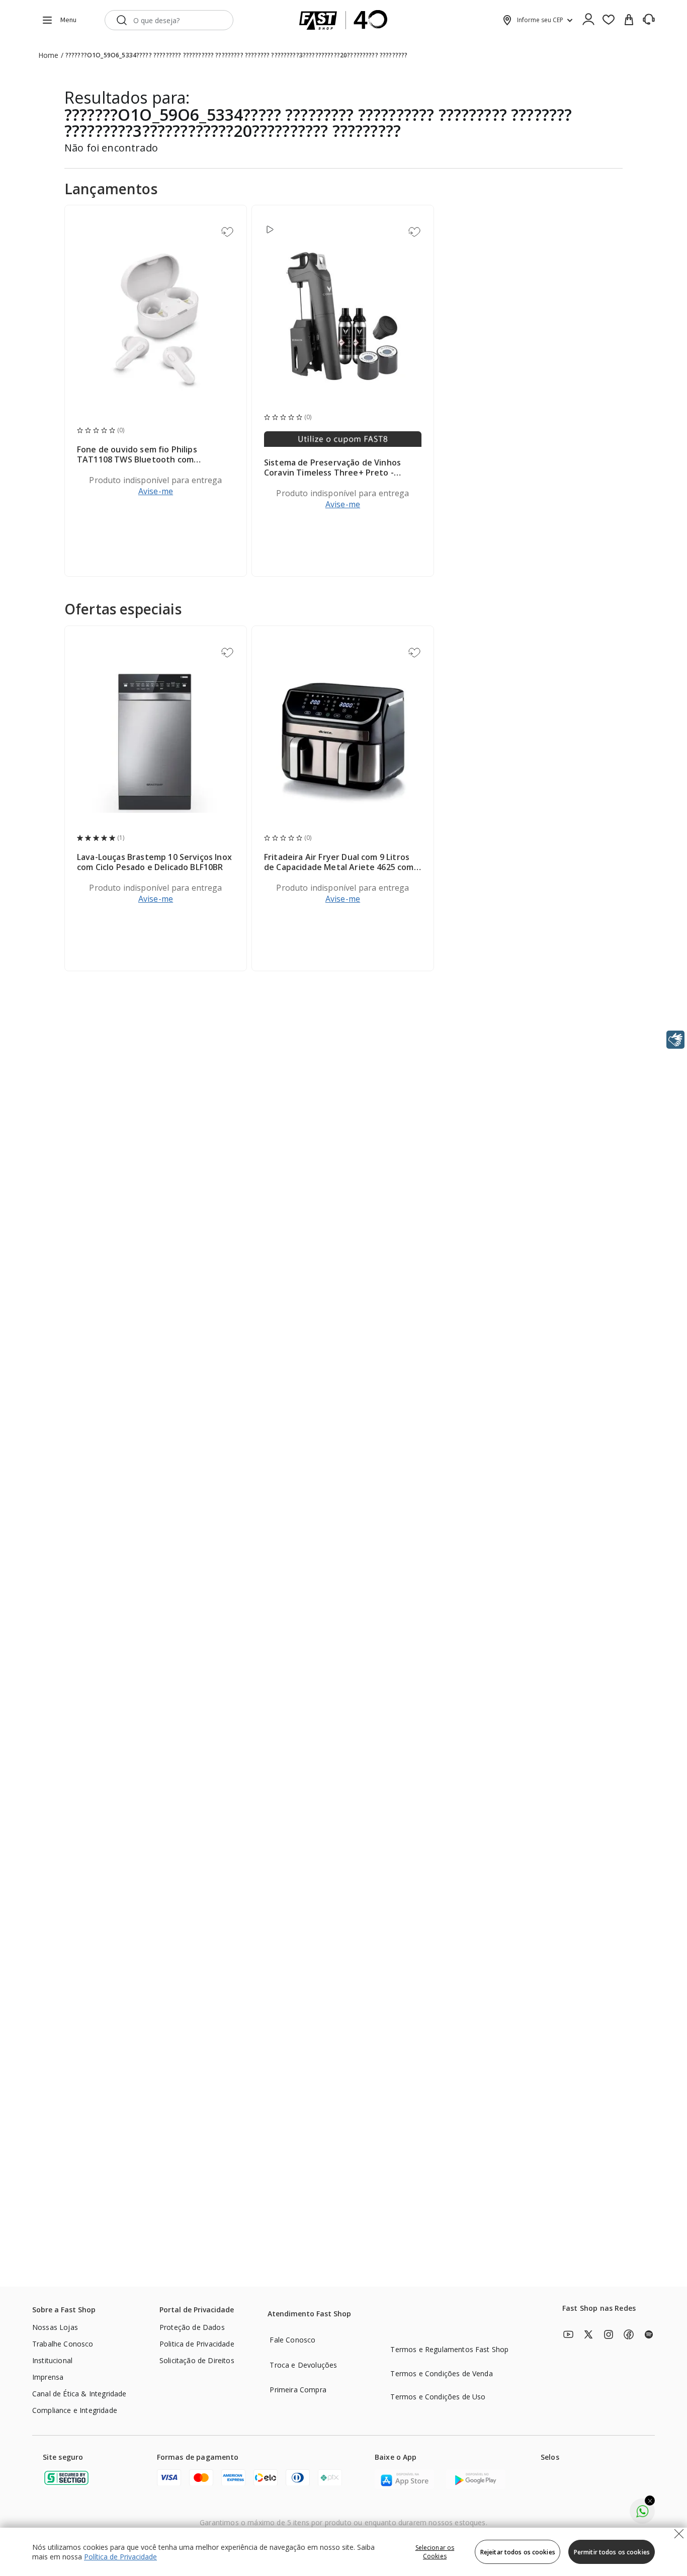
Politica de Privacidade (197, 2344)
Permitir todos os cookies (612, 2552)
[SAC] (649, 20)
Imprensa (48, 2377)
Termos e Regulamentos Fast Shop (449, 2349)
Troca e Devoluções (303, 2365)
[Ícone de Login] (588, 20)
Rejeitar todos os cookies (518, 2552)
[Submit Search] (122, 20)
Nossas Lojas (55, 2327)
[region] (343, 2552)
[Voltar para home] (343, 20)
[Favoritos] (609, 20)
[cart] (629, 20)
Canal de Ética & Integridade (79, 2394)
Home (49, 55)
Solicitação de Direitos (197, 2360)
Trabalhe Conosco (63, 2344)
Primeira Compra (298, 2390)
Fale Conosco (292, 2340)
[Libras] (675, 1040)
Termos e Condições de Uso (438, 2397)
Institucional (52, 2360)
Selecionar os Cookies (435, 2552)
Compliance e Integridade (75, 2410)
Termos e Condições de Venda (441, 2373)
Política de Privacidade (120, 2557)
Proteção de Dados (192, 2327)
